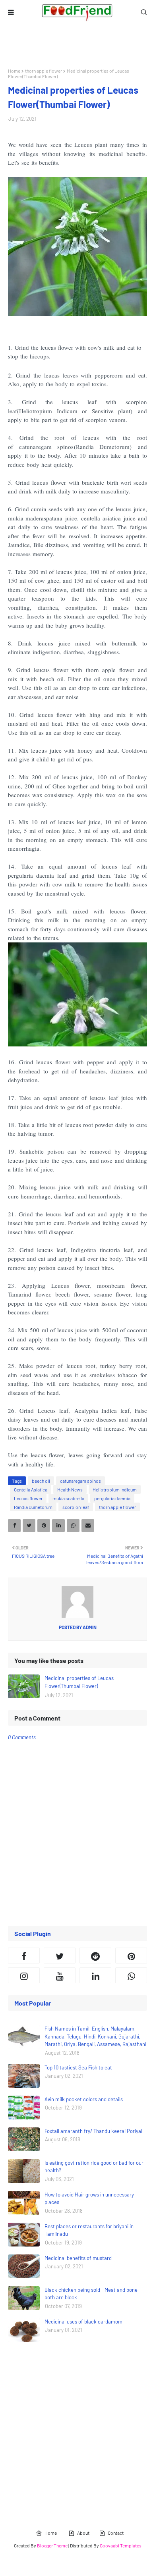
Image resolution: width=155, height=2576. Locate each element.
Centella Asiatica (31, 1489)
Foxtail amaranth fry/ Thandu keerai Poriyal (93, 2131)
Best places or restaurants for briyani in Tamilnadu (89, 2230)
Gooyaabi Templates (121, 2545)
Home (14, 71)
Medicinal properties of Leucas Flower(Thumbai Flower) (79, 1682)
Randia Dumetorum (33, 1507)
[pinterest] (131, 1956)
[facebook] (24, 1956)
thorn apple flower (44, 71)
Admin (89, 1627)
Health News (70, 1489)
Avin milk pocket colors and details (84, 2099)
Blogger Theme (52, 2545)
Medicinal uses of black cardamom (83, 2322)
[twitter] (60, 1956)
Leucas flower (28, 1498)
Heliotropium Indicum (115, 1489)
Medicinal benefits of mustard (78, 2258)
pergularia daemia (112, 1498)
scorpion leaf (76, 1507)
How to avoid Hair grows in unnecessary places (89, 2198)
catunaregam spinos (80, 1481)
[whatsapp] (131, 1975)
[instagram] (24, 1975)
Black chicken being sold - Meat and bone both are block (91, 2294)
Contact (116, 2533)
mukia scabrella (68, 1498)
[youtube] (60, 1975)
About (83, 2533)
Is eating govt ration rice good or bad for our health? (94, 2167)
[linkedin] (95, 1975)
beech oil (41, 1481)
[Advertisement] (77, 46)
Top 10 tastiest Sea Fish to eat (78, 2067)
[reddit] (95, 1956)
